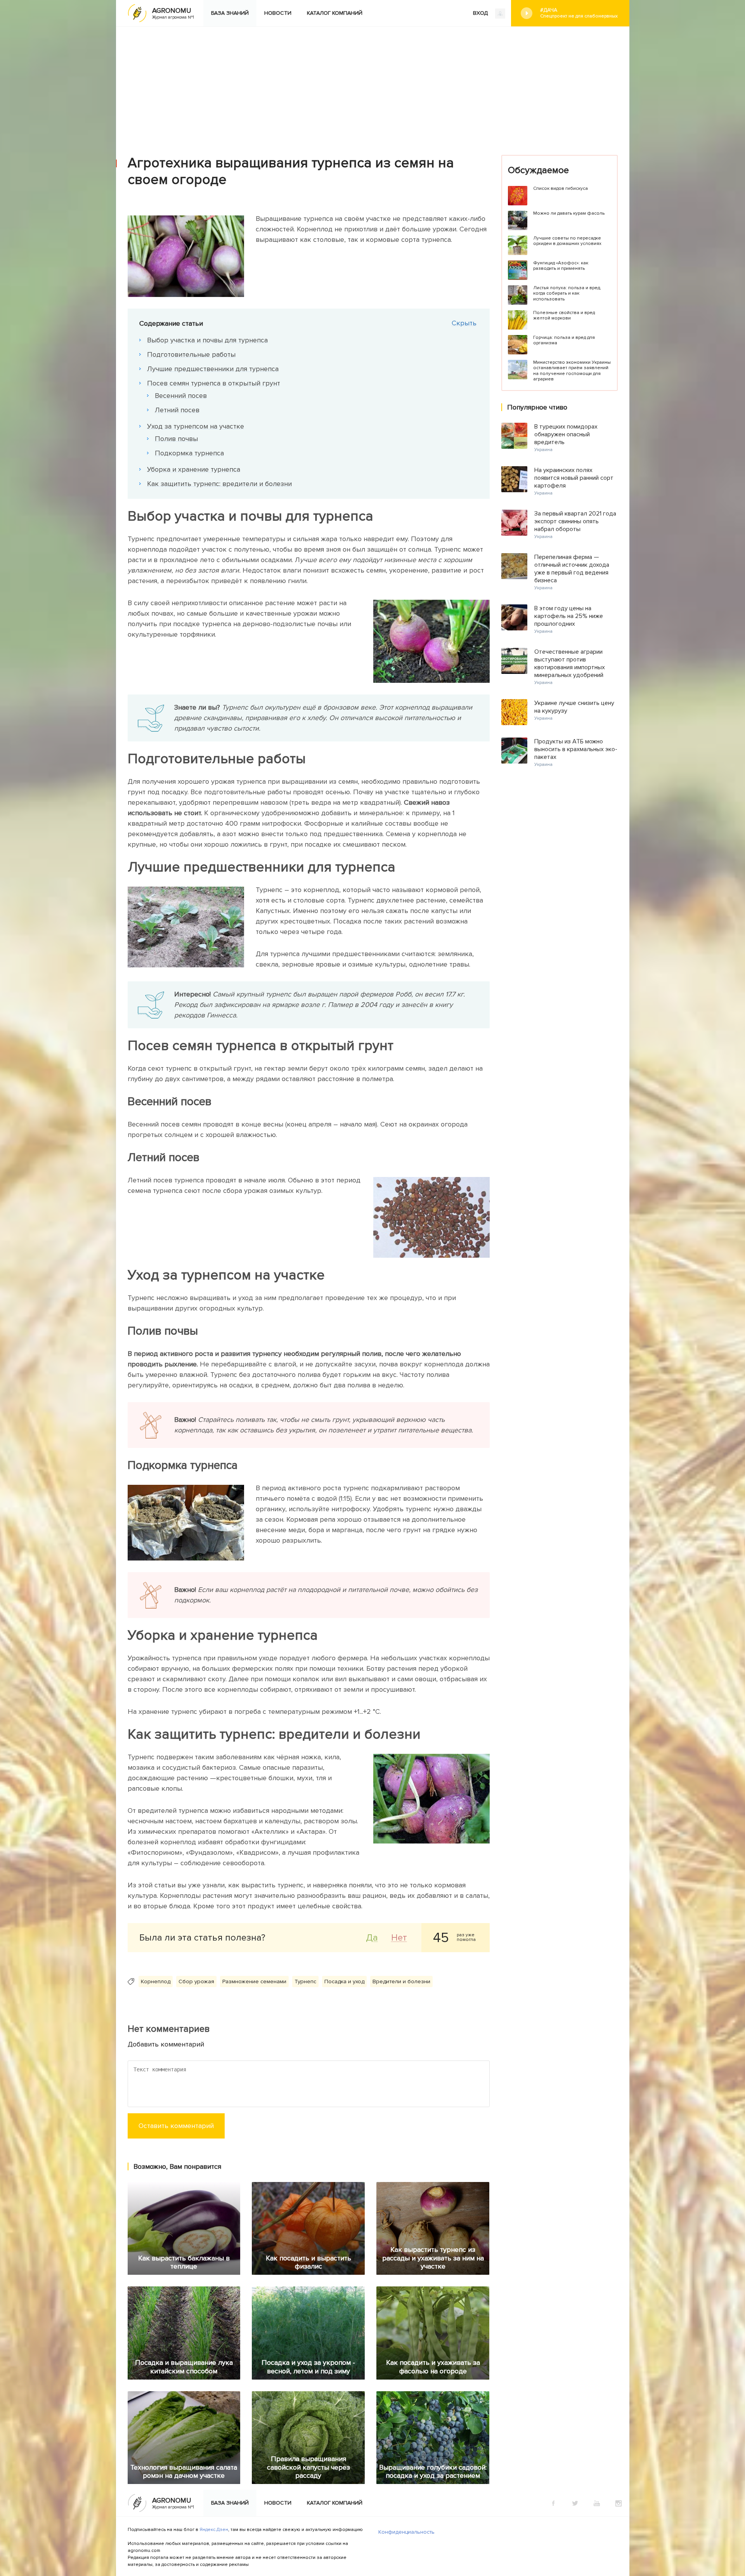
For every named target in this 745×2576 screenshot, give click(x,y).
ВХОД (481, 13)
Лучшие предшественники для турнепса (213, 369)
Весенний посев (181, 396)
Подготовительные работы (191, 354)
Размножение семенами (254, 1981)
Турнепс (305, 1981)
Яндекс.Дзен (214, 2530)
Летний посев (177, 410)
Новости (278, 13)
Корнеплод (156, 1981)
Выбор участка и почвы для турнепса (207, 340)
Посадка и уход (344, 1981)
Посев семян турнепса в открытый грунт (214, 383)
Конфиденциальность (406, 2532)
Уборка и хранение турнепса (194, 469)
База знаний (230, 13)
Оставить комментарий (176, 2126)
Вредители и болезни (401, 1981)
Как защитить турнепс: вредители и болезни (219, 484)
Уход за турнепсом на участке (196, 426)
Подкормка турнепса (189, 453)
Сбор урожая (196, 1981)
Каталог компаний (335, 13)
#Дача (579, 13)
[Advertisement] (372, 85)
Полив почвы (176, 439)
